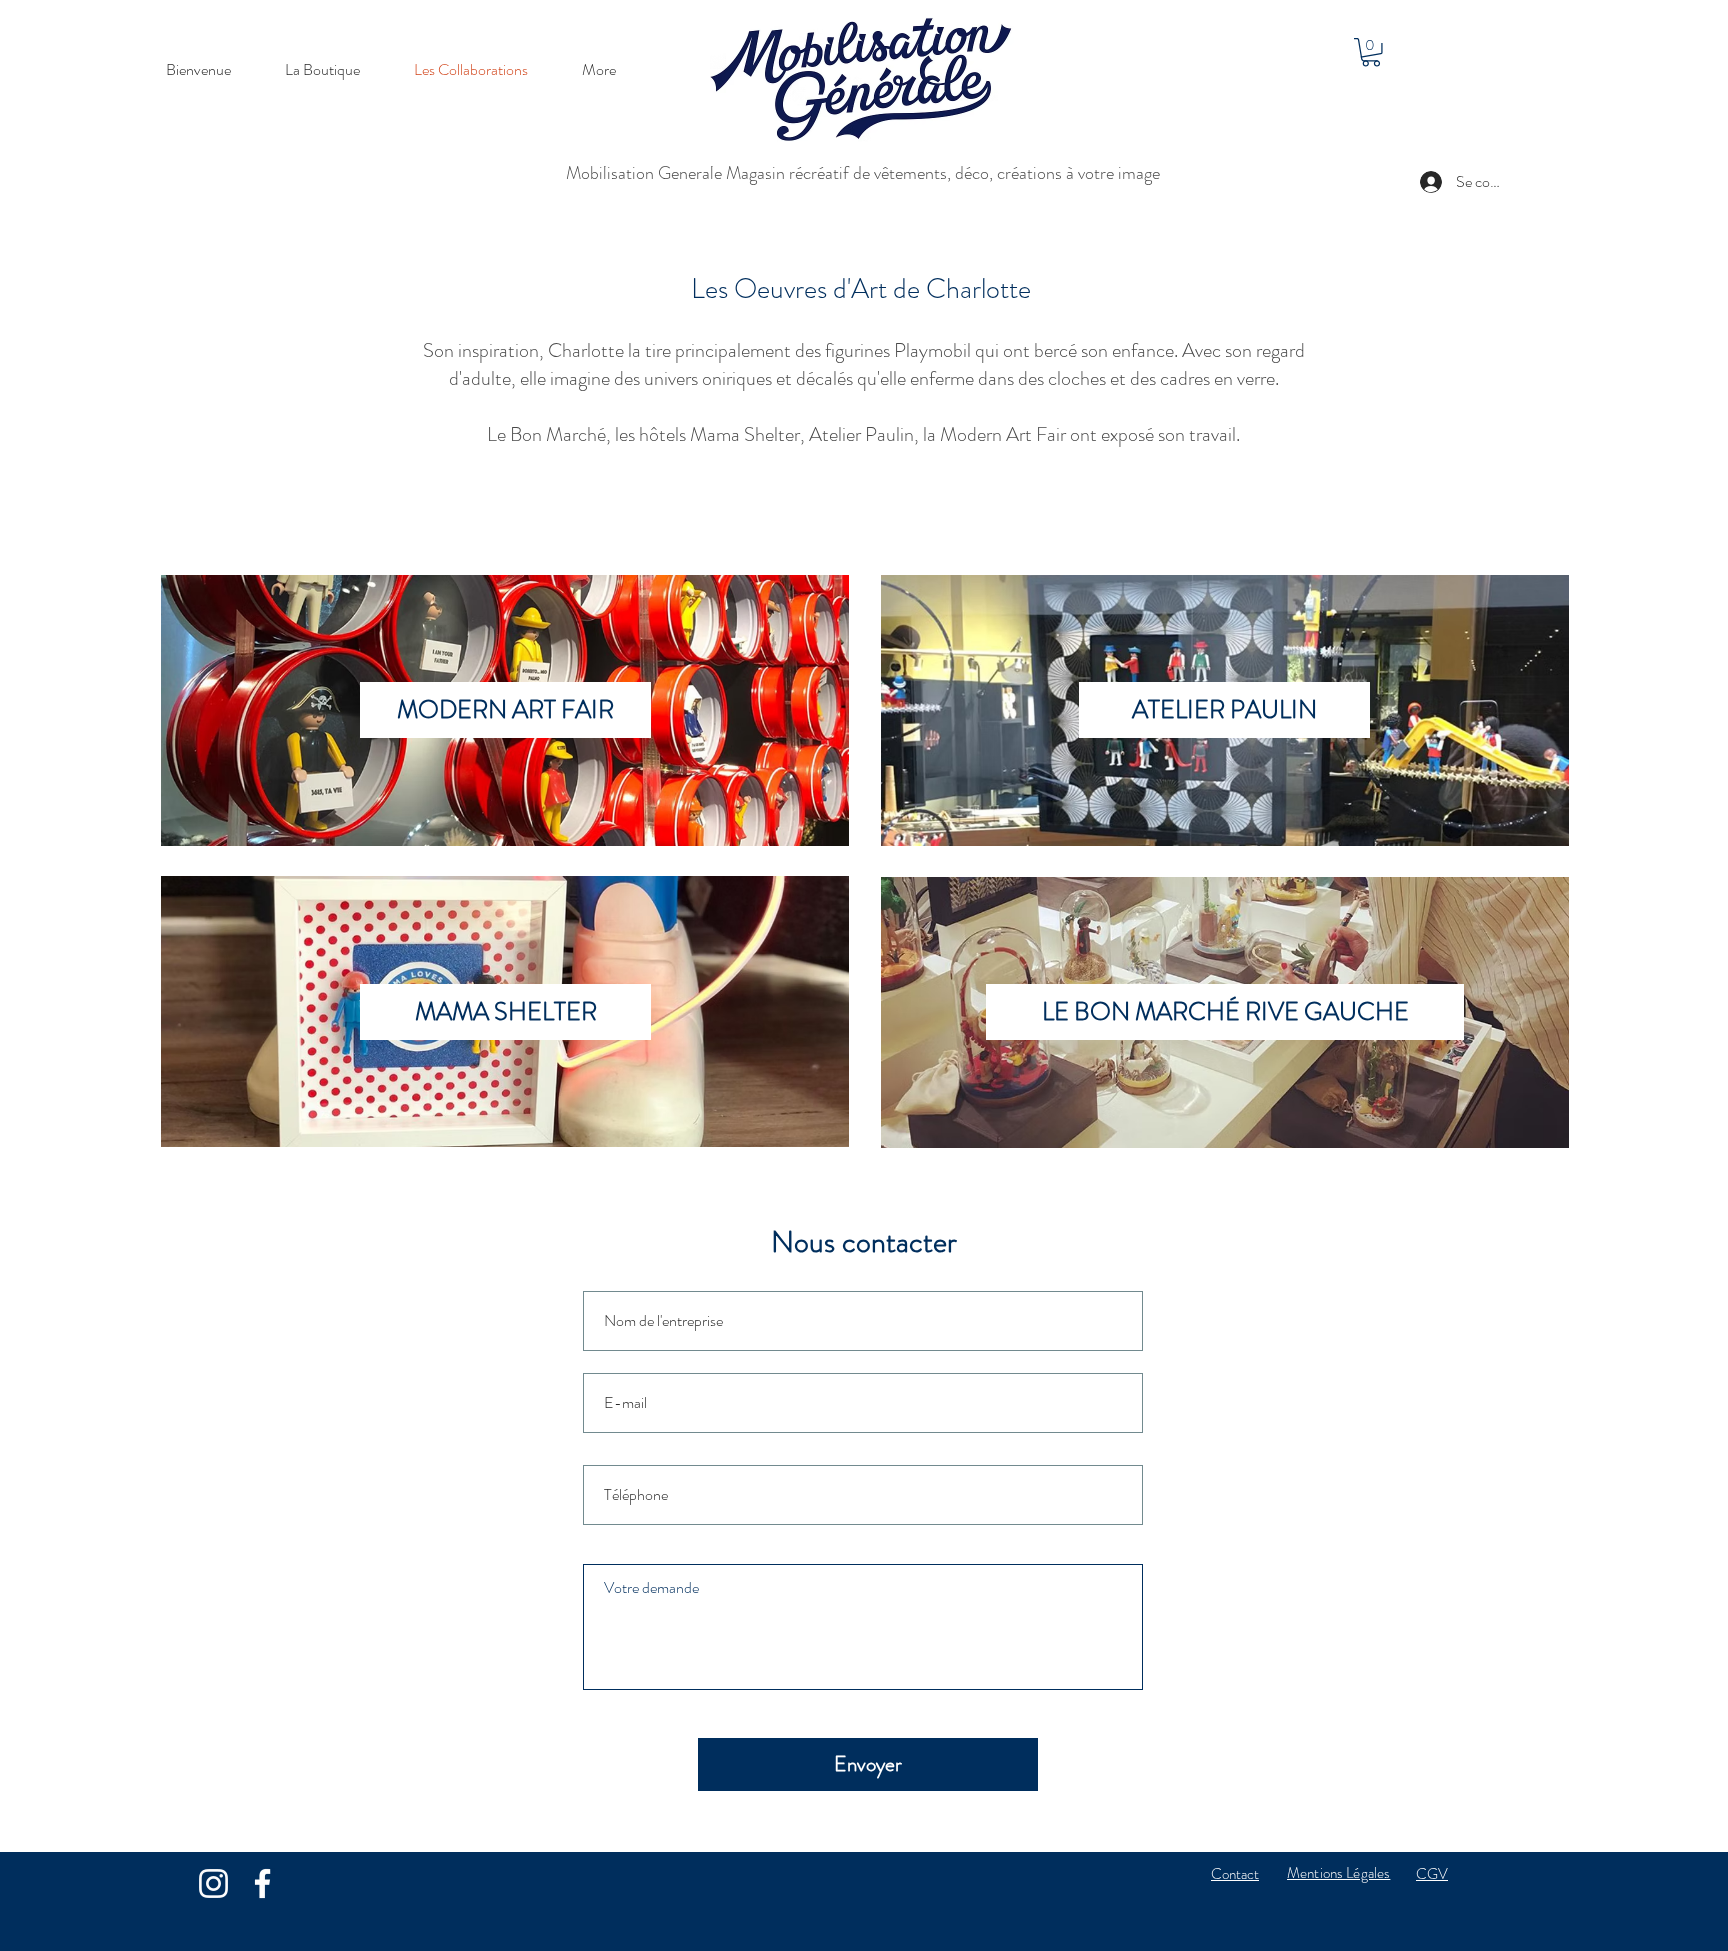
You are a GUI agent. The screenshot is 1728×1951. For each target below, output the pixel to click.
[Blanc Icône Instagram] (213, 1883)
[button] (1371, 52)
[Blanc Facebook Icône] (262, 1883)
